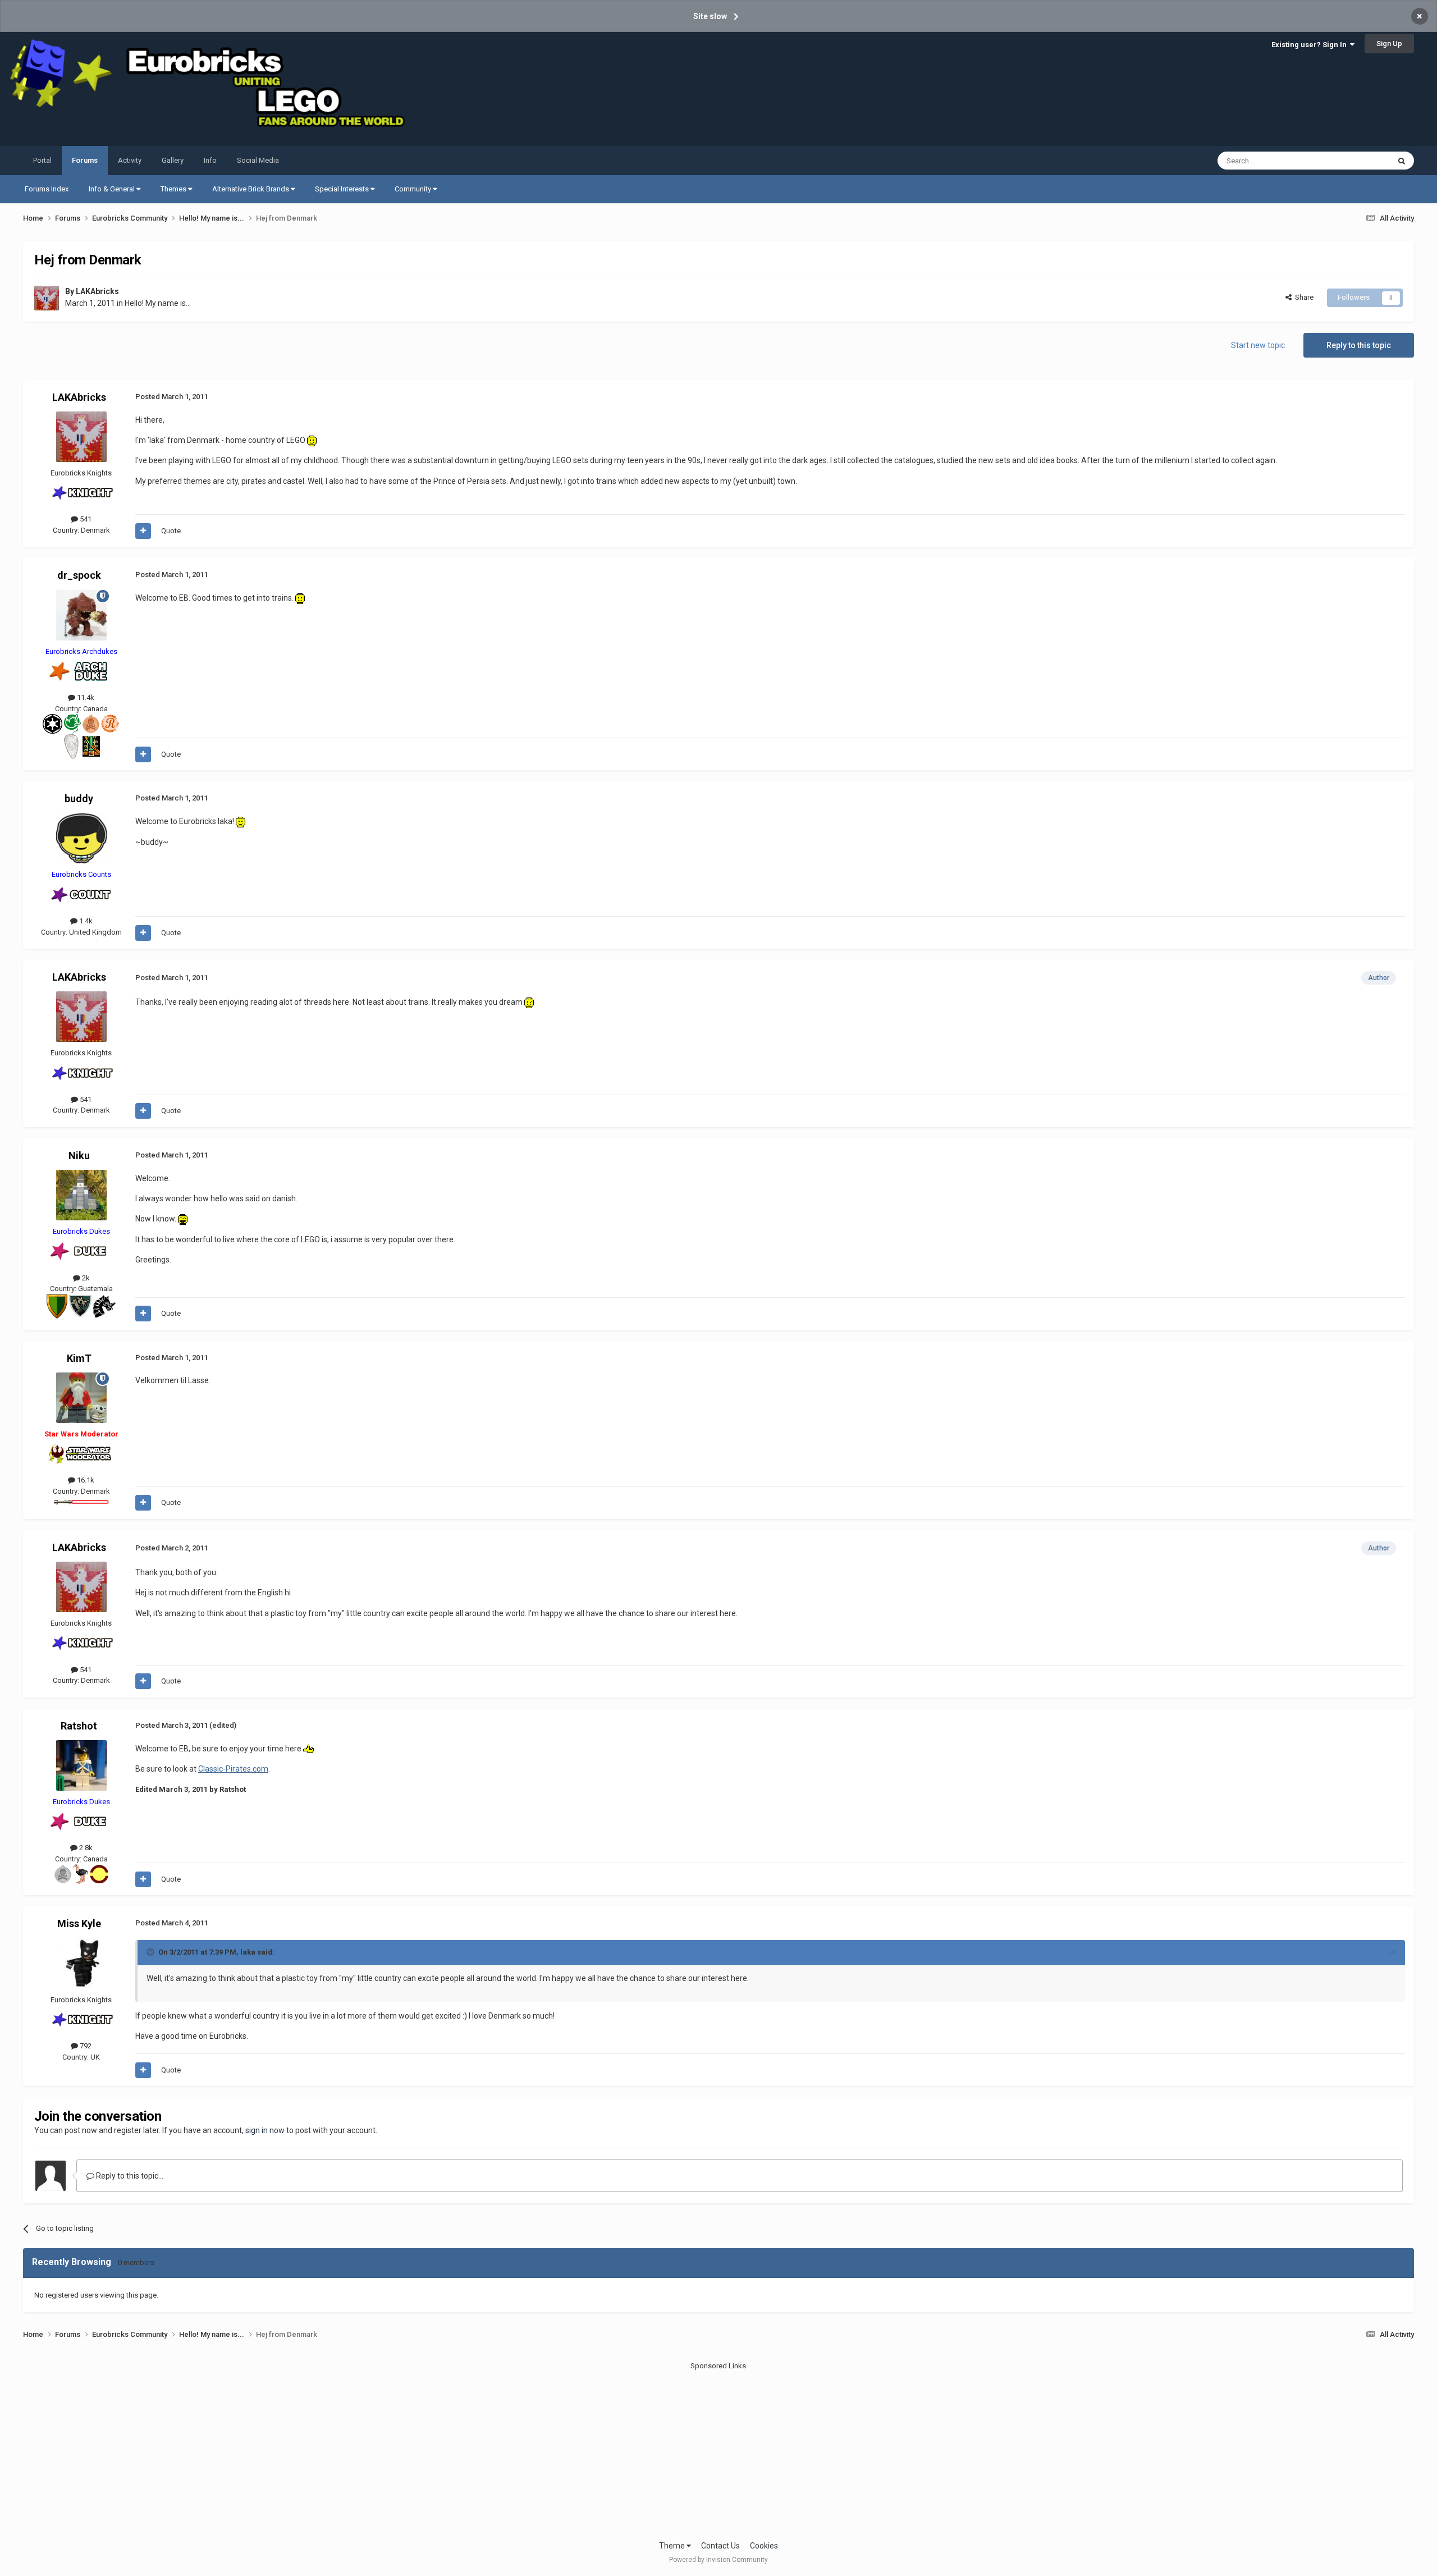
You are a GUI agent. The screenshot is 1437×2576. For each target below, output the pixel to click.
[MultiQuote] (143, 531)
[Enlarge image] (312, 440)
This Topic (1358, 161)
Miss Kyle (79, 1923)
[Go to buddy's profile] (81, 838)
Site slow (710, 16)
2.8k (85, 1848)
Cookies (764, 2546)
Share (1303, 297)
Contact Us (720, 2546)
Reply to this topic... (129, 2176)
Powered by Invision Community (718, 2560)
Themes (174, 189)
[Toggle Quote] (152, 1952)
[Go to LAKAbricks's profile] (47, 298)
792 (85, 2046)
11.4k (85, 697)
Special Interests (343, 189)
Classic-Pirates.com (233, 1769)
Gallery (173, 160)
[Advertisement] (718, 2450)
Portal (42, 160)
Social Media (258, 160)
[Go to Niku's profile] (81, 1195)
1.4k (85, 921)
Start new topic (1258, 345)
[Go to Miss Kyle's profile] (81, 1964)
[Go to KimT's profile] (81, 1398)
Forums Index (47, 189)
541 (85, 519)
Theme (673, 2546)
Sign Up (1389, 44)
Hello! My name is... (158, 303)
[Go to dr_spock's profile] (81, 615)
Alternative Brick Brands (251, 189)
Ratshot (79, 1726)
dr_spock (79, 575)
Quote (171, 531)
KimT (79, 1358)
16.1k (85, 1480)
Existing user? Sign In (1311, 45)
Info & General (113, 189)
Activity (130, 160)
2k (85, 1278)
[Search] (1402, 161)
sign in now (265, 2130)
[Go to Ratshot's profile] (81, 1765)
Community (414, 189)
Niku (79, 1156)
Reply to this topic (1359, 345)
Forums (85, 160)
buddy (79, 799)
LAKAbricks (97, 291)
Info (210, 160)
